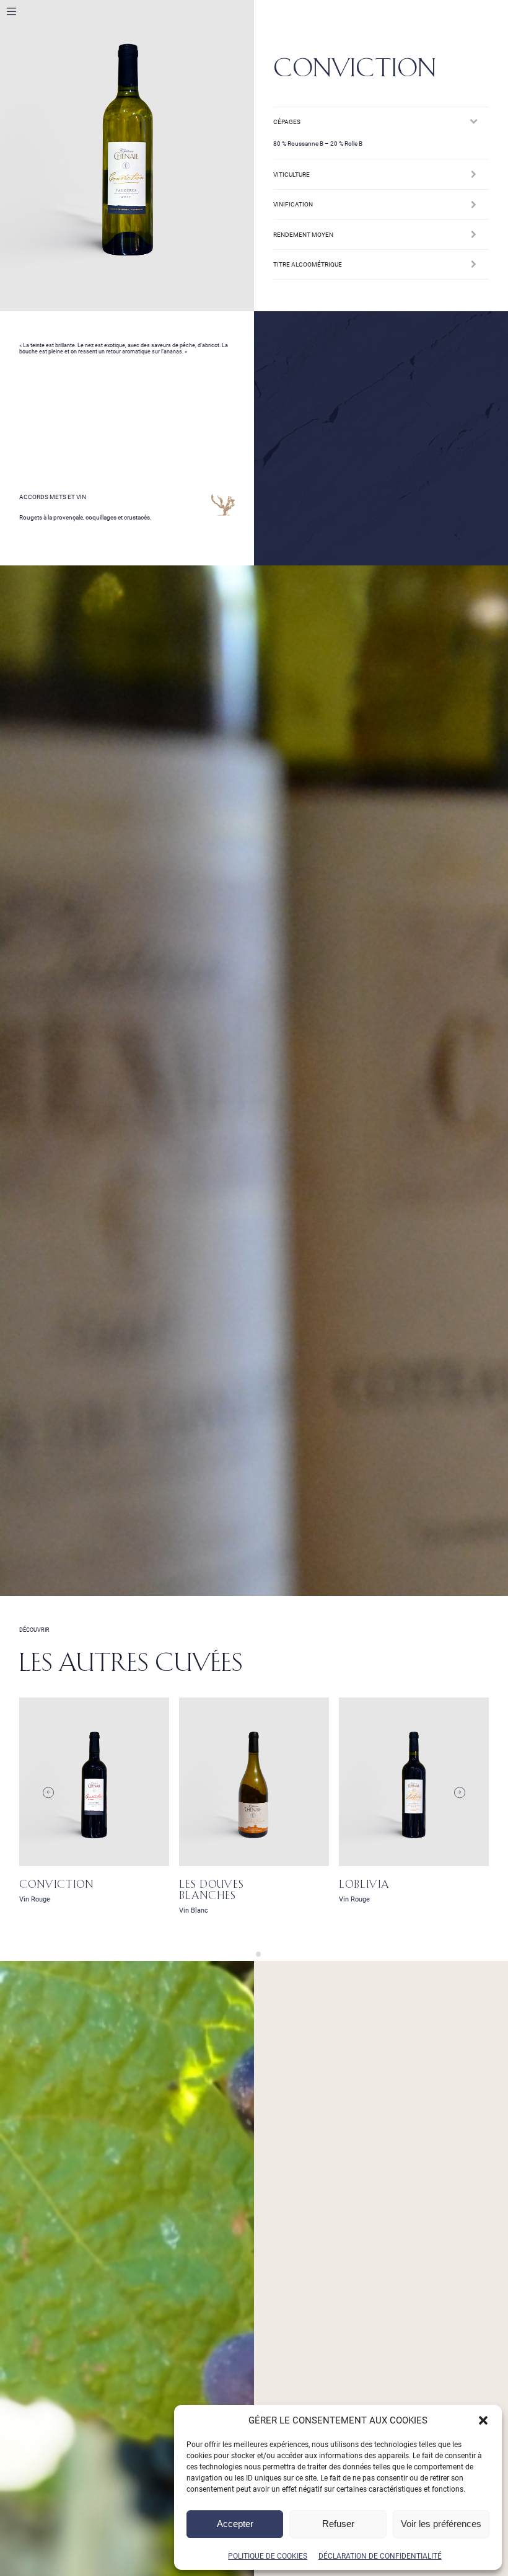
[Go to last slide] (48, 1793)
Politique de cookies (268, 2556)
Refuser (338, 2524)
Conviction (56, 1885)
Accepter (235, 2524)
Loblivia (364, 1885)
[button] (483, 2420)
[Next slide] (459, 1793)
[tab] (249, 1954)
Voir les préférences (441, 2524)
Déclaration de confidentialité (380, 2556)
